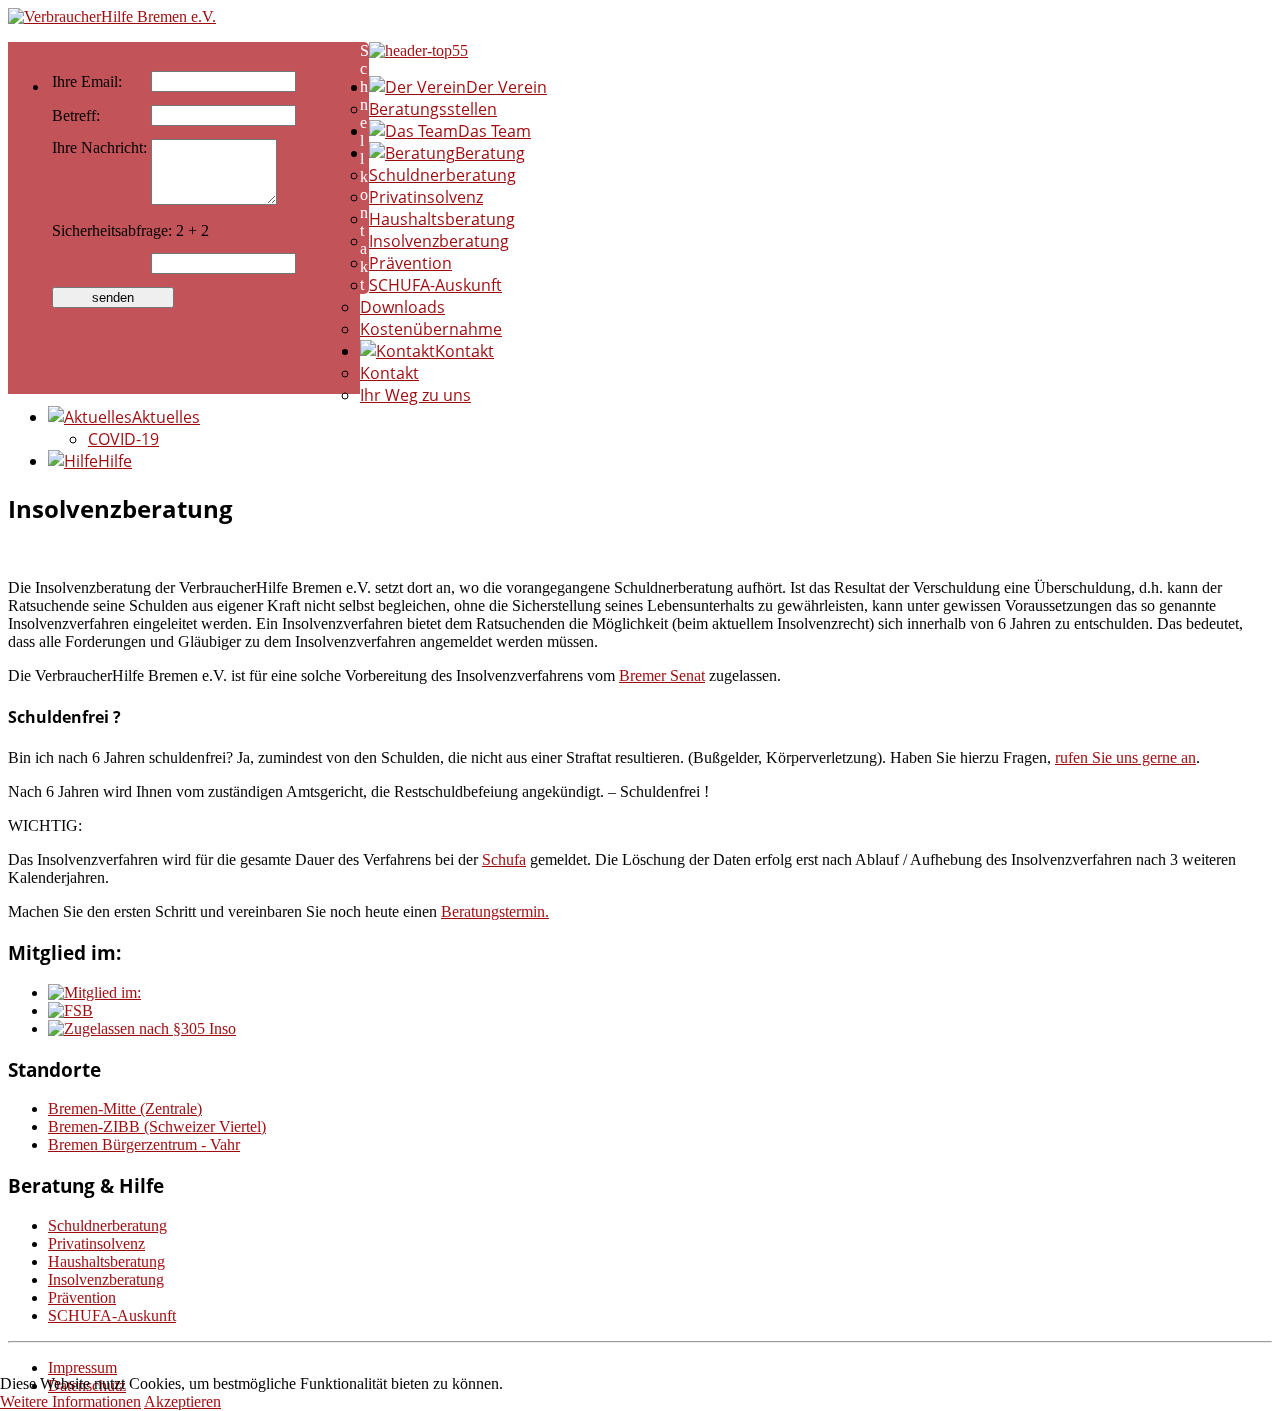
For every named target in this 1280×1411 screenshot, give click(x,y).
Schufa (504, 859)
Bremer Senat (662, 675)
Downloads (402, 307)
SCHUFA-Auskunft (435, 285)
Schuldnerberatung (442, 175)
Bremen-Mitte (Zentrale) (125, 1108)
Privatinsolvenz (426, 197)
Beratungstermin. (495, 911)
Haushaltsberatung (442, 219)
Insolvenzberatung (439, 241)
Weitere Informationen (70, 1401)
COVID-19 (123, 439)
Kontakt (389, 373)
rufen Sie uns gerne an (1125, 757)
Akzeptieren (182, 1401)
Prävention (410, 263)
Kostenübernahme (431, 329)
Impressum (82, 1367)
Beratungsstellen (433, 109)
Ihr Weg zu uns (415, 395)
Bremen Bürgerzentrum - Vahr (144, 1144)
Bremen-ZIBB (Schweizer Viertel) (157, 1126)
